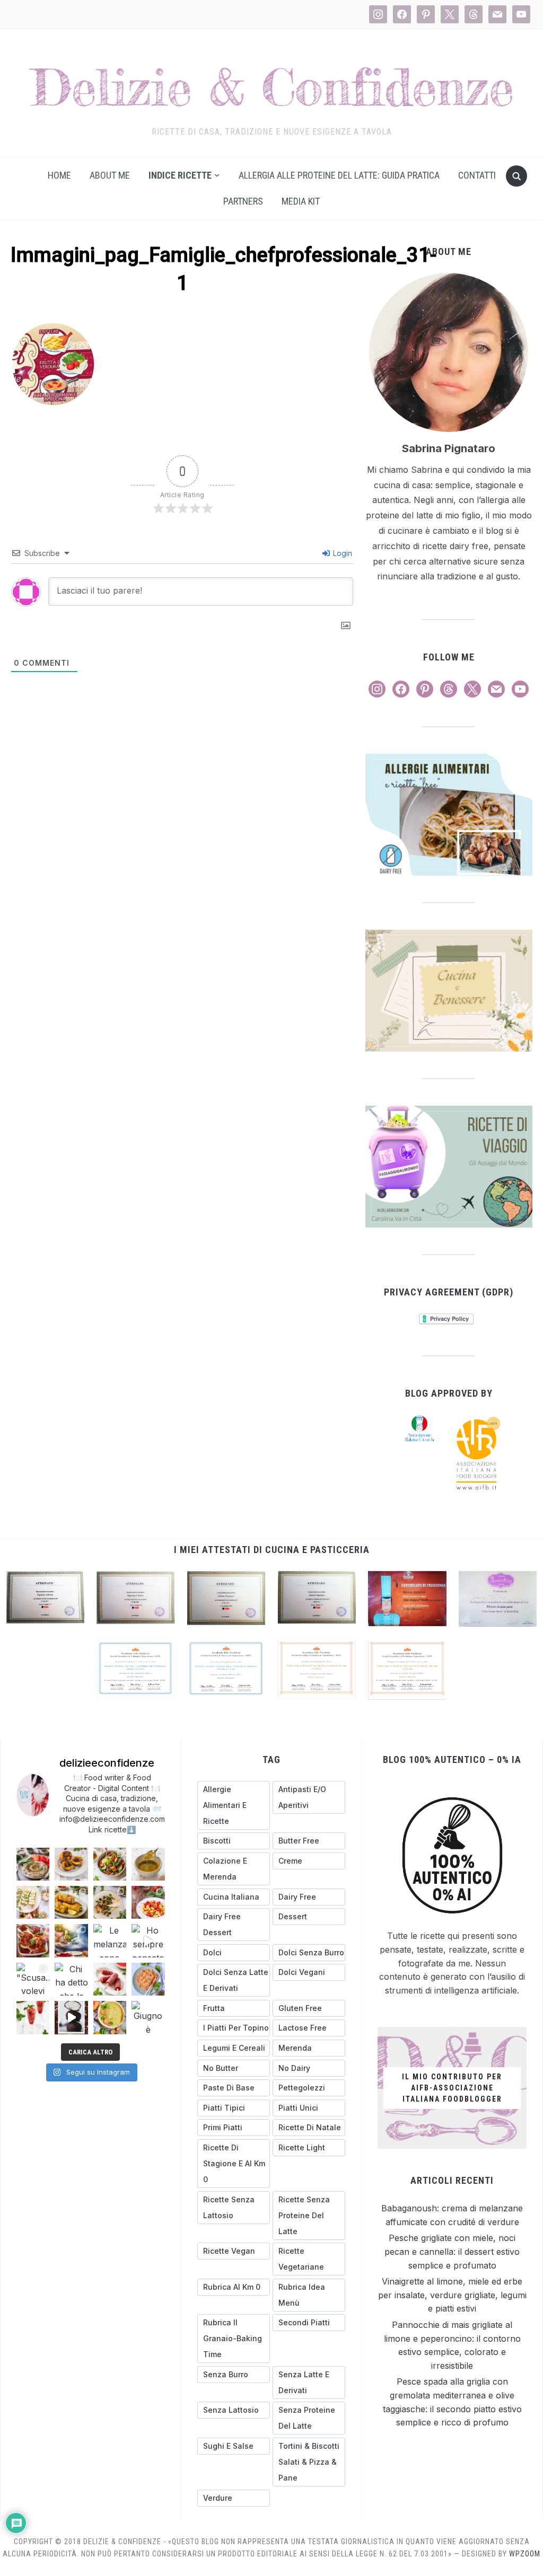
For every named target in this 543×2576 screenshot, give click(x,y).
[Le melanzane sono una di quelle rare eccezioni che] (110, 1940)
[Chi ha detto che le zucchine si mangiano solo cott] (71, 1979)
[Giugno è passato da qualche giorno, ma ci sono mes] (148, 2017)
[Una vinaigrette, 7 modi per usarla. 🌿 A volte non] (148, 1864)
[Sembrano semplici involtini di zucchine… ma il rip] (33, 1902)
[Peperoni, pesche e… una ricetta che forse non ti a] (110, 2017)
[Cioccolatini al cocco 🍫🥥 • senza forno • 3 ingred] (71, 2017)
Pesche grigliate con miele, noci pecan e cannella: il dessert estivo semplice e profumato (452, 2251)
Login (341, 553)
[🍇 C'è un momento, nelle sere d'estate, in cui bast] (33, 1940)
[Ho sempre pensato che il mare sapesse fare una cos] (148, 1940)
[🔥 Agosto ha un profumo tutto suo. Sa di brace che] (71, 1940)
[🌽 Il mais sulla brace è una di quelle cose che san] (71, 1902)
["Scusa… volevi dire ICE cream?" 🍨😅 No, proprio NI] (33, 1979)
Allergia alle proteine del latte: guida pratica (339, 175)
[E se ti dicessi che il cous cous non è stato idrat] (148, 1979)
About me (110, 175)
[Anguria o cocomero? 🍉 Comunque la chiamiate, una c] (33, 2017)
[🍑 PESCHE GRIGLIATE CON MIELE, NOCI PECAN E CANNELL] (71, 1864)
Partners (243, 201)
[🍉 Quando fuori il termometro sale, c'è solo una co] (110, 1979)
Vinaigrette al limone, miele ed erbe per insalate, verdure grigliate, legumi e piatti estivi (452, 2295)
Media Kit (301, 201)
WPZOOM (525, 2554)
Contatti (477, 175)
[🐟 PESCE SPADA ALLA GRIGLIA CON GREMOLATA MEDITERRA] (110, 1902)
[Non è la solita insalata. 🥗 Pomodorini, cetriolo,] (110, 1864)
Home (59, 175)
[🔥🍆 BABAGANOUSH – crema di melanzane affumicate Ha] (33, 1864)
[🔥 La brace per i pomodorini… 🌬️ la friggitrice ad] (148, 1902)
